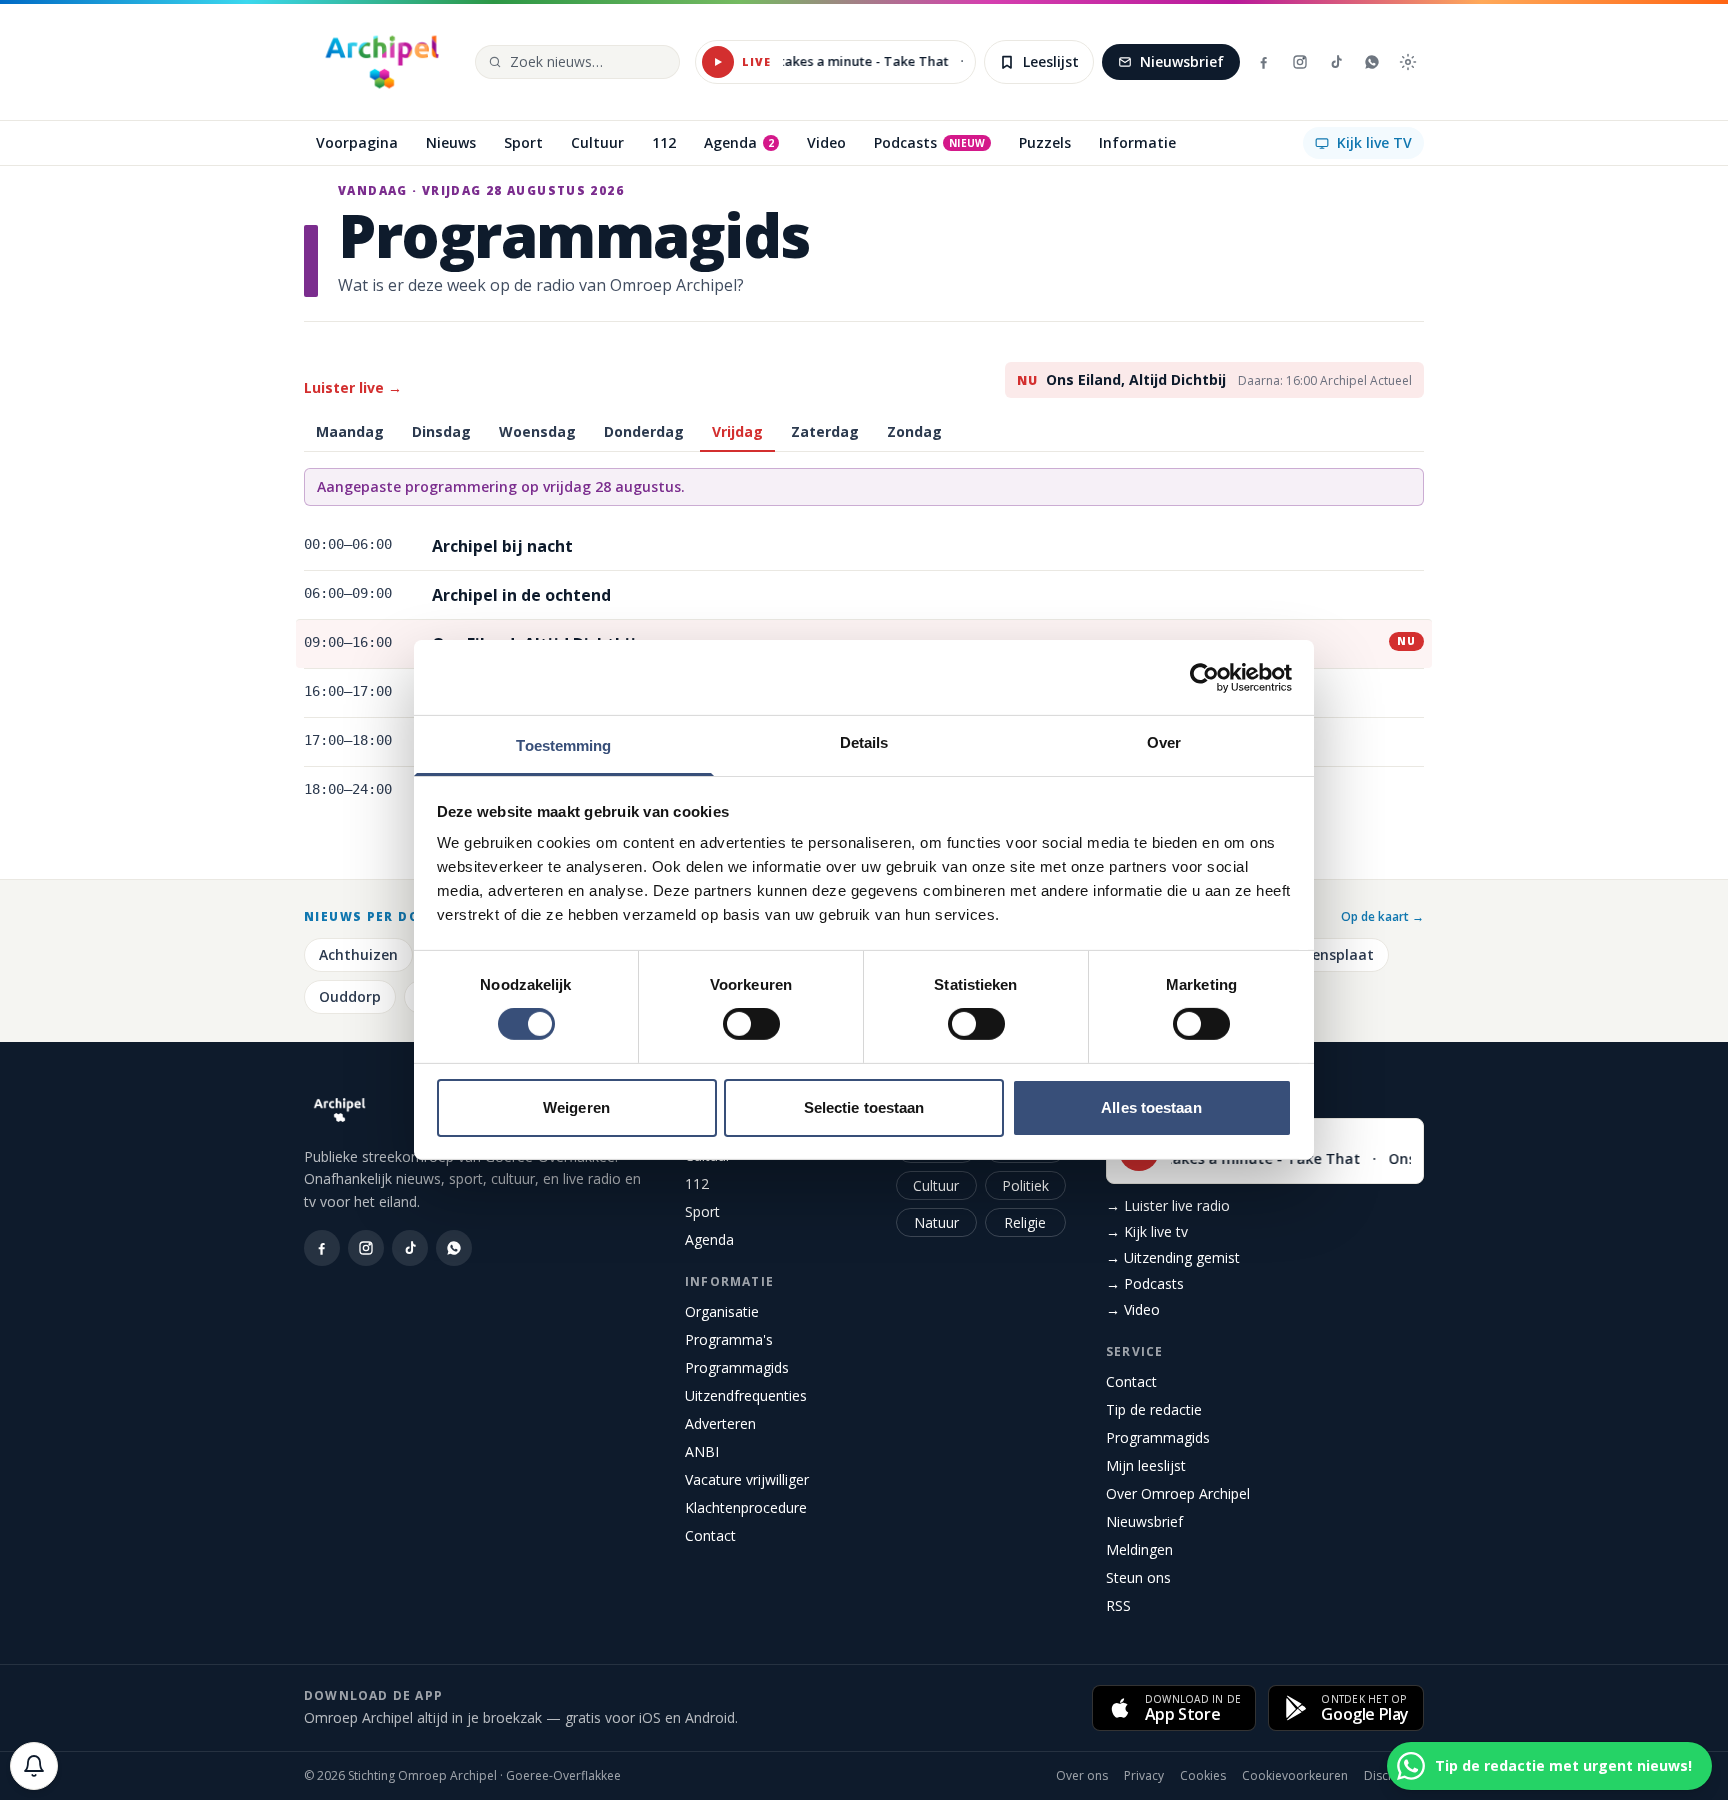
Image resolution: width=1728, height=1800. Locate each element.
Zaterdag (825, 431)
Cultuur (936, 1185)
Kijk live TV (1374, 142)
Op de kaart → (1382, 917)
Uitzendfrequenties (746, 1395)
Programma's (729, 1339)
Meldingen (1139, 1549)
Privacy (1144, 1776)
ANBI (702, 1451)
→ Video (1133, 1309)
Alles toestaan (1151, 1107)
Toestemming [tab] (563, 745)
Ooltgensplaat (1323, 954)
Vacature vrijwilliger (747, 1479)
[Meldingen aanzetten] (34, 1766)
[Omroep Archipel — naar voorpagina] (382, 62)
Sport (702, 1211)
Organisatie (722, 1311)
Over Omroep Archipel (1178, 1493)
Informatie (729, 1281)
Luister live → (353, 387)
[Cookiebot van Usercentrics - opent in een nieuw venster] (1204, 677)
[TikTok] (1336, 62)
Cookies (1203, 1776)
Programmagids (737, 1367)
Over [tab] (1164, 742)
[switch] (751, 1024)
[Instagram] (1300, 62)
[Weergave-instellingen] (1408, 62)
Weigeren (576, 1107)
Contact (710, 1535)
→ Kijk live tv (1147, 1231)
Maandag (350, 431)
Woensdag (537, 431)
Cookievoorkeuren (1295, 1776)
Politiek (1025, 1185)
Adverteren (720, 1423)
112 (697, 1183)
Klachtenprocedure (746, 1507)
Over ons (1082, 1776)
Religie (1025, 1222)
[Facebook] (1264, 62)
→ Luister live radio (1168, 1205)
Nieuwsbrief (1182, 61)
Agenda (709, 1239)
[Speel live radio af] (718, 62)
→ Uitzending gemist (1173, 1257)
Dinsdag (441, 431)
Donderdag (644, 431)
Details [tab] (864, 742)
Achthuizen (358, 954)
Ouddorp (350, 996)
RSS (1118, 1605)
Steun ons (1138, 1577)
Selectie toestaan (864, 1107)
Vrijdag (737, 431)
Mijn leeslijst (1146, 1465)
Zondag (914, 431)
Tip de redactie (1154, 1409)
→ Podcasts (1145, 1283)
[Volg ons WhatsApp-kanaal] (1372, 62)
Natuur (936, 1222)
